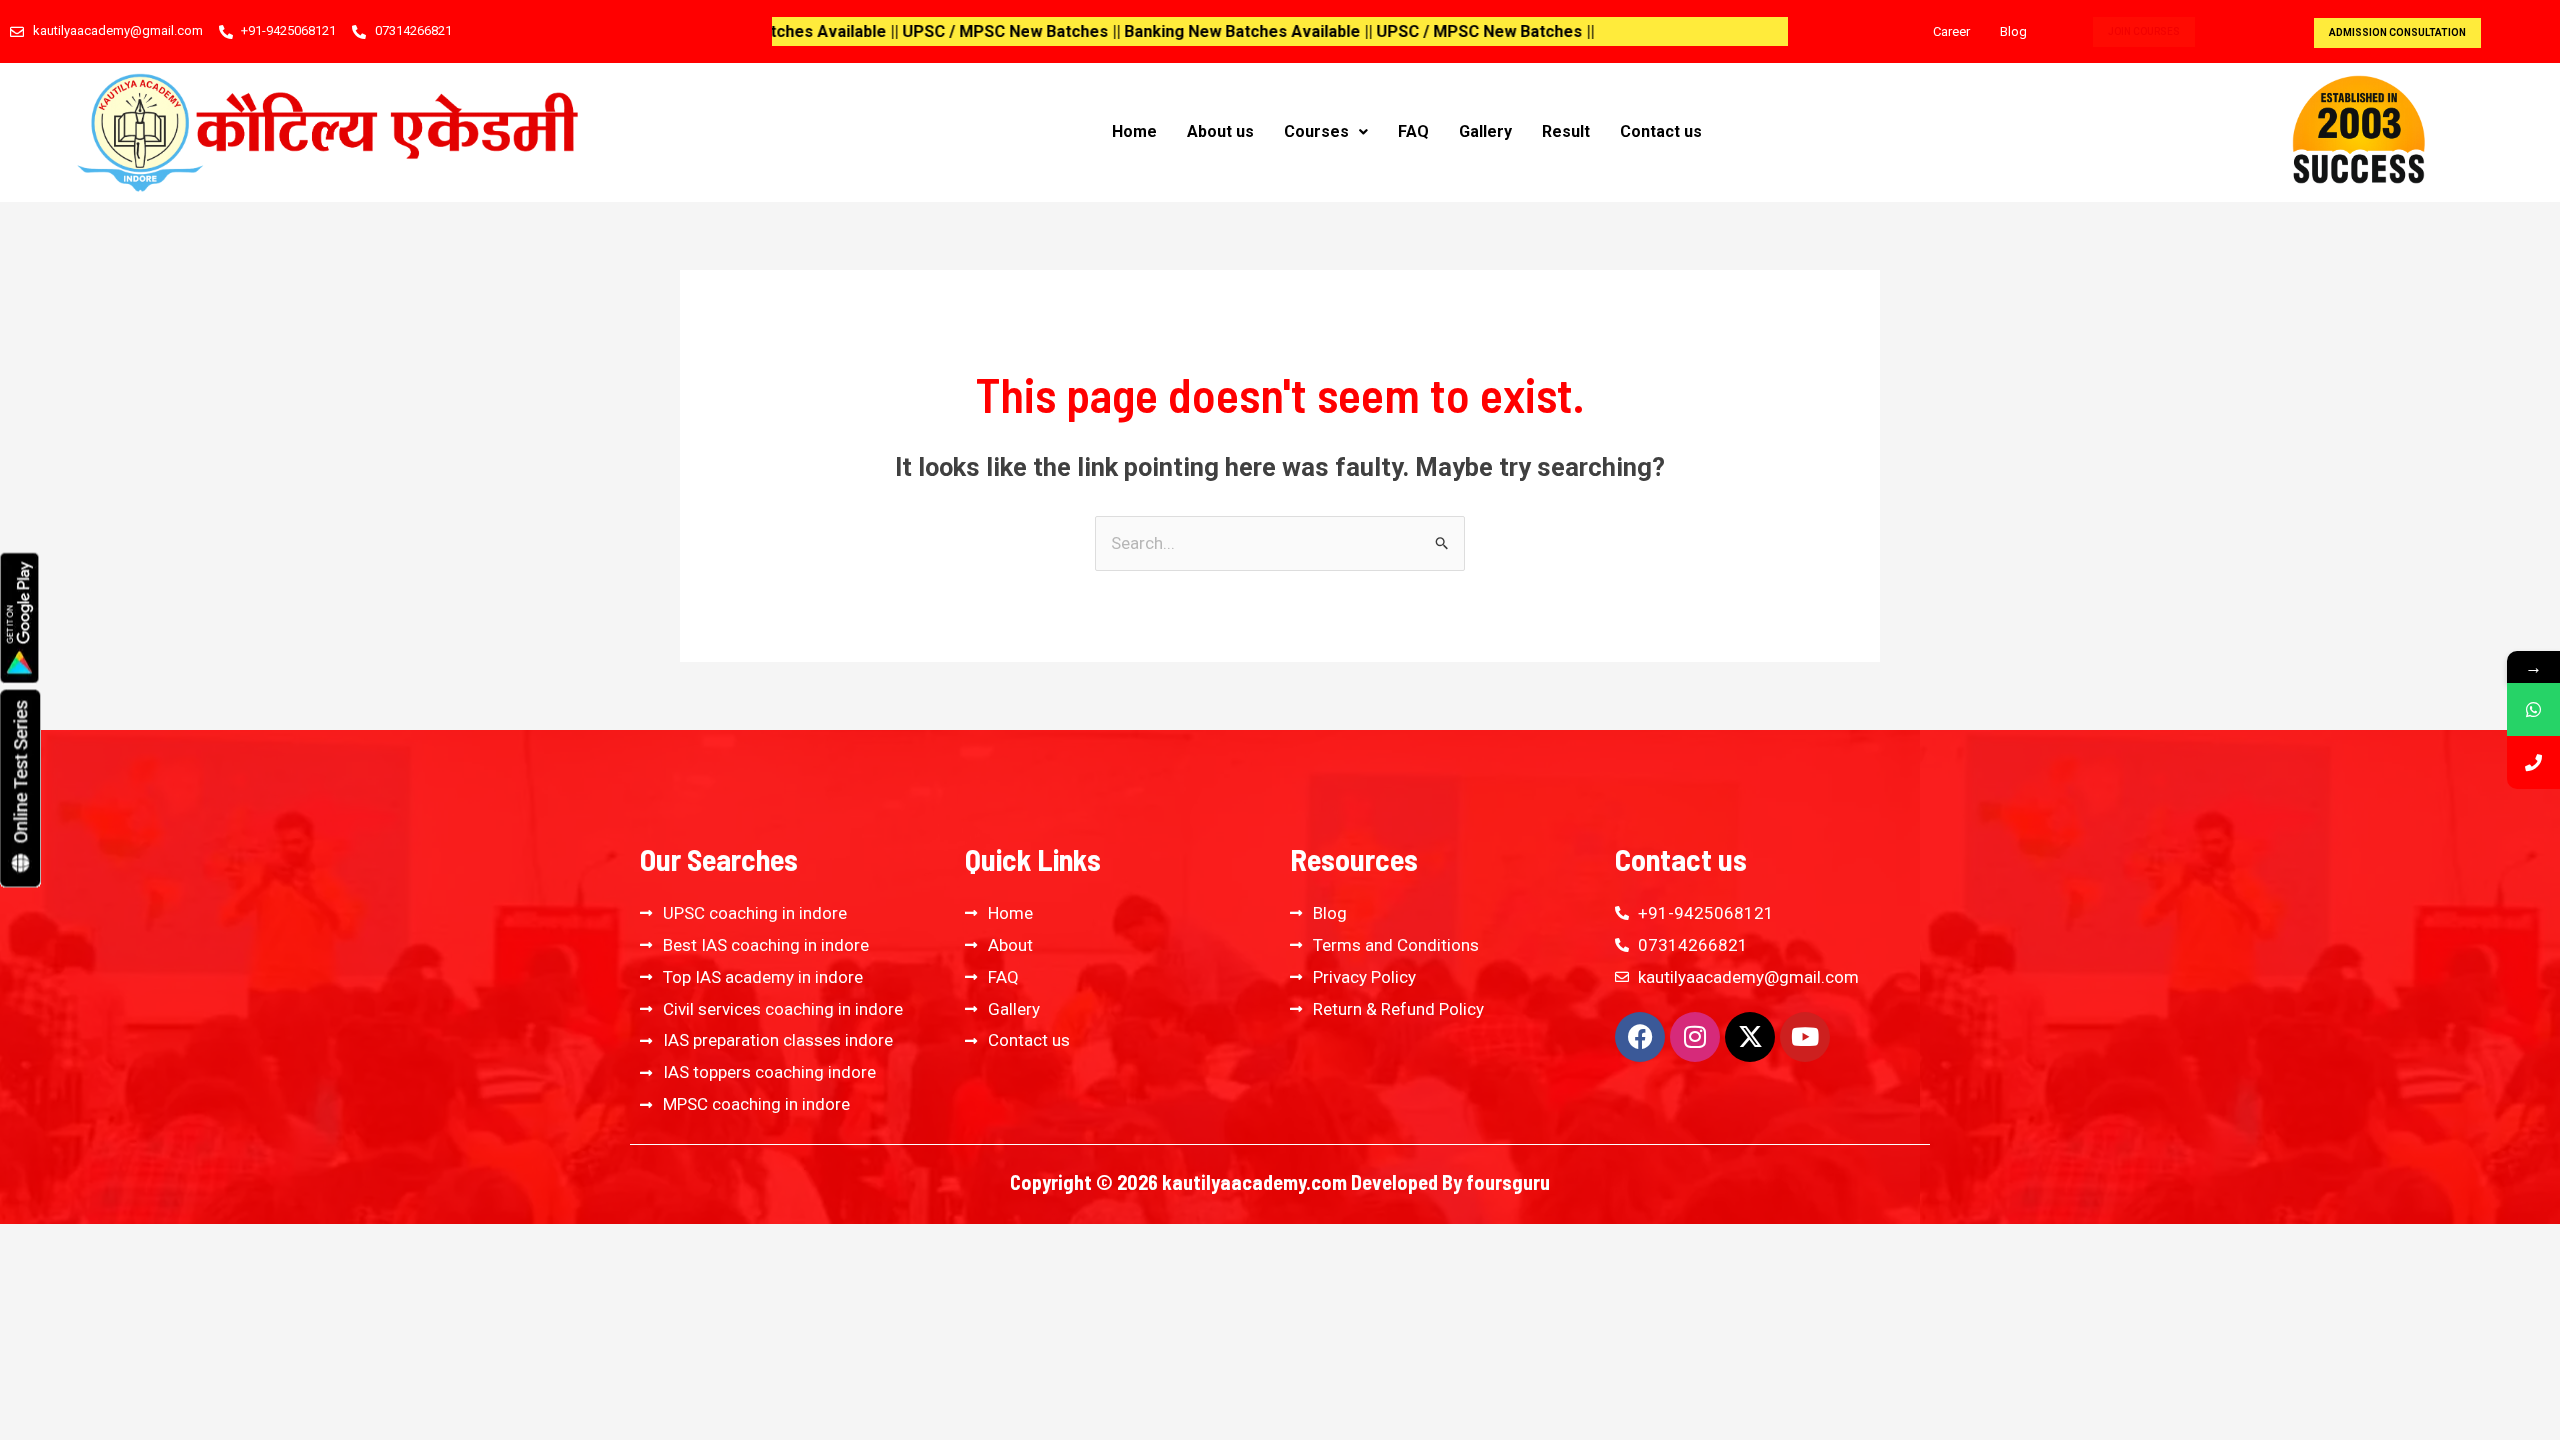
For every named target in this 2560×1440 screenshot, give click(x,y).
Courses (1316, 131)
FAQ (1413, 131)
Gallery (1485, 131)
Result (1566, 131)
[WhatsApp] (2533, 709)
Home (1134, 131)
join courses (2144, 31)
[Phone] (2533, 762)
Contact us (1661, 131)
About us (1220, 131)
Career (1951, 31)
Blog (2013, 31)
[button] (1326, 132)
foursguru (1508, 1182)
